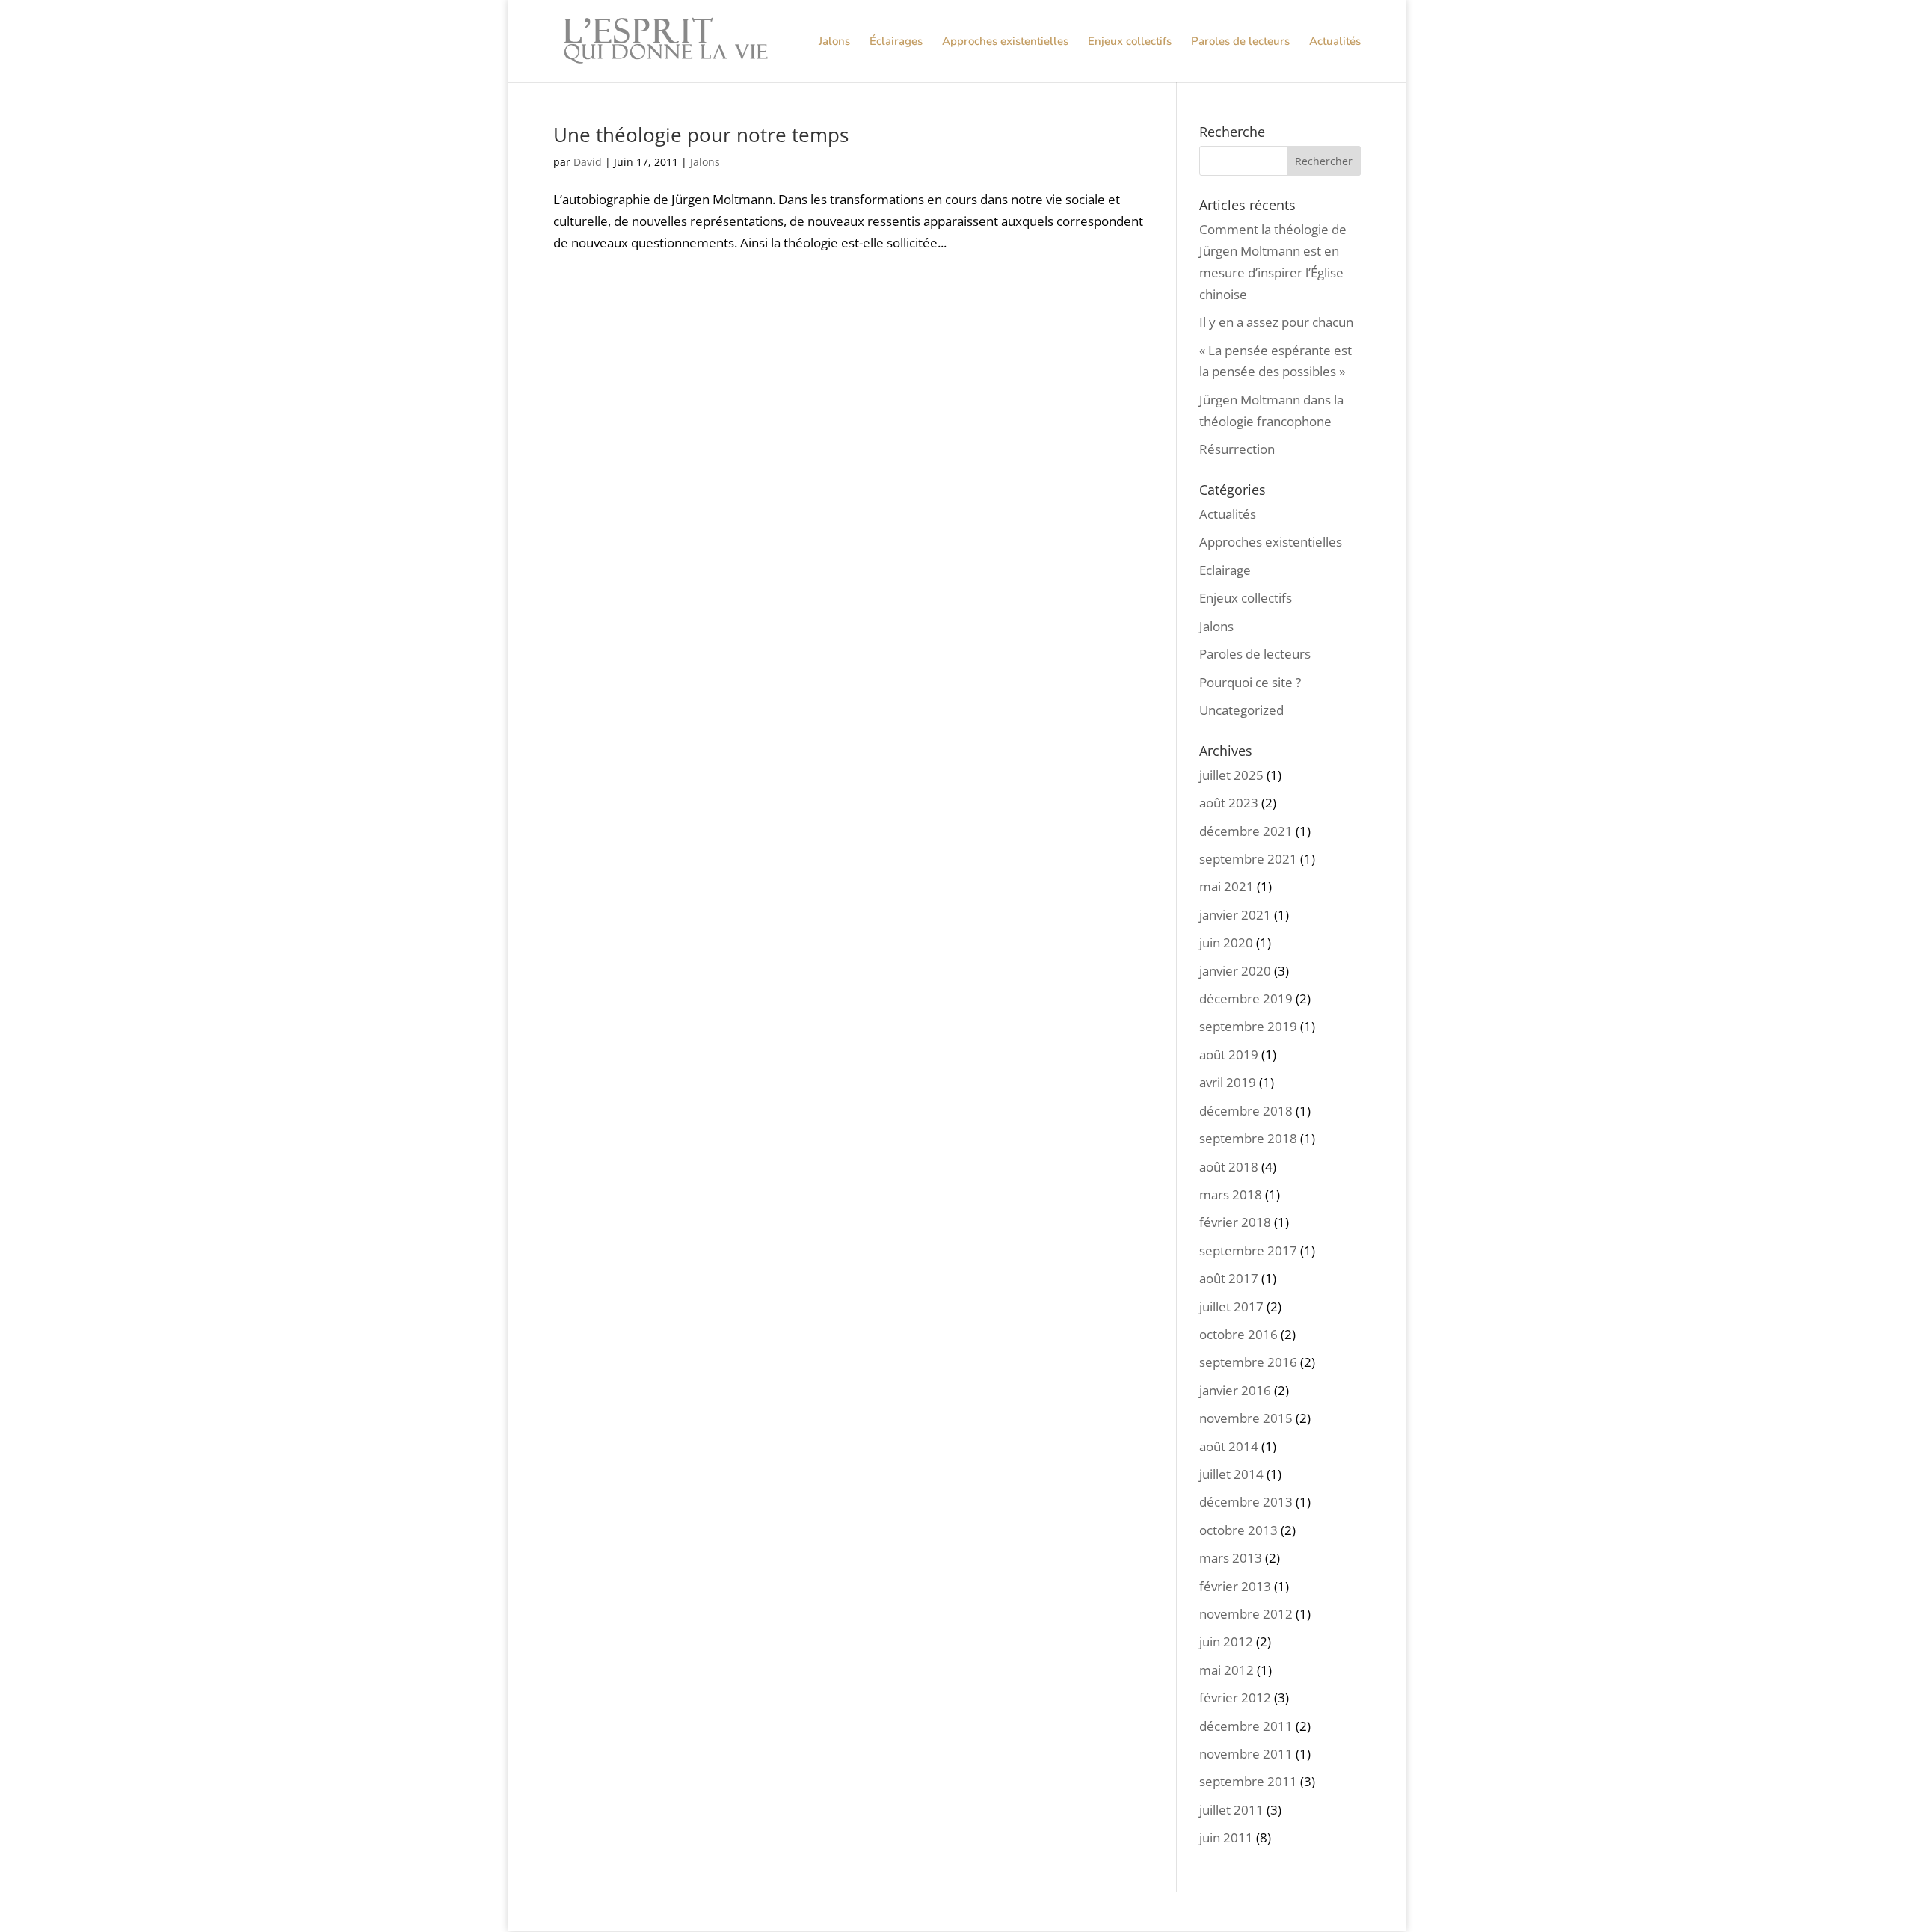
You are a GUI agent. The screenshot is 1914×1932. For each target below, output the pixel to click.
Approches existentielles (1005, 42)
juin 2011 (1226, 1837)
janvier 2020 (1235, 971)
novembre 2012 (1246, 1614)
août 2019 (1229, 1055)
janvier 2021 (1235, 915)
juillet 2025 (1231, 775)
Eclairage (1225, 570)
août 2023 (1229, 803)
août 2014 (1229, 1446)
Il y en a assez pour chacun (1276, 322)
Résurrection (1237, 449)
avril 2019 (1228, 1082)
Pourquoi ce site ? (1250, 682)
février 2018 (1235, 1222)
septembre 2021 (1248, 859)
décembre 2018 (1246, 1111)
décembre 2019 (1246, 999)
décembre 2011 (1246, 1726)
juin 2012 (1226, 1642)
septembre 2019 (1248, 1026)
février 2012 (1235, 1698)
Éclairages (896, 42)
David (588, 162)
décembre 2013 (1246, 1502)
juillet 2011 (1231, 1810)
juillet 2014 (1231, 1474)
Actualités (1335, 42)
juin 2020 (1226, 942)
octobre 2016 (1238, 1334)
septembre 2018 (1248, 1138)
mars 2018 (1231, 1194)
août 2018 (1229, 1167)
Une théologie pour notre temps (701, 135)
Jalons (834, 42)
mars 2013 (1231, 1558)
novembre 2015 (1246, 1418)
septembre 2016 (1248, 1362)
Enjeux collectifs (1130, 42)
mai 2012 (1227, 1670)
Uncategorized (1241, 710)
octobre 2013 (1238, 1530)
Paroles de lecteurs (1240, 42)
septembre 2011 (1248, 1781)
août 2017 (1229, 1278)
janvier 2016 (1235, 1390)
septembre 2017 (1248, 1250)
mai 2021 (1227, 886)
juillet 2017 (1231, 1307)
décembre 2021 (1246, 831)
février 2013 (1235, 1586)
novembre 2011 (1246, 1754)
